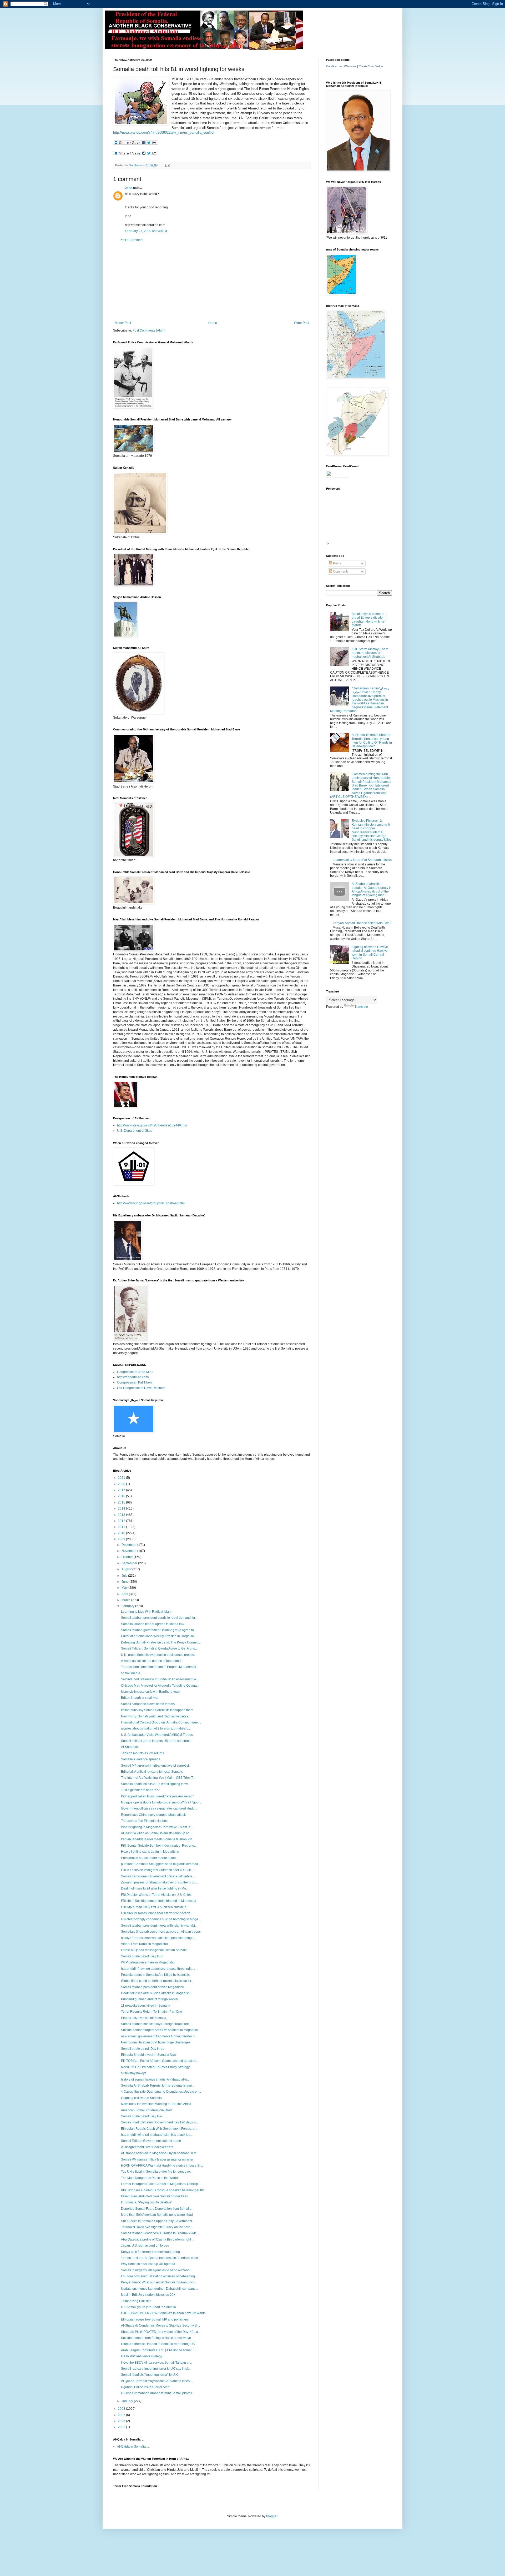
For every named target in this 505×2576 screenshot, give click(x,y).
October (128, 1557)
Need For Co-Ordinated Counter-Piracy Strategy (155, 2067)
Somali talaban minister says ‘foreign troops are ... (156, 2024)
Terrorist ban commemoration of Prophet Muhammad (159, 1667)
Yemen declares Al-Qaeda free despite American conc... (161, 2258)
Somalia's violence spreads (141, 1759)
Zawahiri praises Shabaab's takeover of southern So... (159, 1882)
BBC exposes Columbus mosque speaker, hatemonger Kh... (164, 2190)
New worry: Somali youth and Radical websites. (155, 1716)
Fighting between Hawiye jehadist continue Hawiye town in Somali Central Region (370, 953)
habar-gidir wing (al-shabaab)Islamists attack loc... (157, 2135)
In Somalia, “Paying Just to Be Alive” (147, 2202)
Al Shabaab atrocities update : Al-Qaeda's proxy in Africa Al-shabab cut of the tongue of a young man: (372, 889)
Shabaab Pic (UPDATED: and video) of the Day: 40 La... (161, 2332)
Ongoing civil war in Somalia (141, 2098)
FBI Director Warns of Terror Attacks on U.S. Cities (156, 1895)
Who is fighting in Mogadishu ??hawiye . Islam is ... (157, 1827)
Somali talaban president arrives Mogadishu (153, 1987)
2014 (122, 1508)
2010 (122, 1533)
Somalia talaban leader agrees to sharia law (153, 1624)
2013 (122, 1515)
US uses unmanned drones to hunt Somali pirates (156, 2393)
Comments (340, 572)
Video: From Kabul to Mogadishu (144, 1944)
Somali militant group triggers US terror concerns (156, 1741)
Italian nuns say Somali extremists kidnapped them (157, 1710)
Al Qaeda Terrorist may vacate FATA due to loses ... (157, 2381)
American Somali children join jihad (146, 2110)
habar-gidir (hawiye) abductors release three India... (158, 1969)
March (126, 1600)
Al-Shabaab (130, 1747)
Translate (361, 1007)
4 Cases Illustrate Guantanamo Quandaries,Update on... (161, 2092)
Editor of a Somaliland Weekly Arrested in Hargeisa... (159, 1636)
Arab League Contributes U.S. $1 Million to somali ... (158, 2350)
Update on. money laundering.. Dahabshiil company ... (160, 2289)
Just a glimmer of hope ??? (140, 1790)
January (128, 2401)
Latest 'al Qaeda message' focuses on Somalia (154, 1950)
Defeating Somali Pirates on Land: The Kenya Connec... (161, 1642)
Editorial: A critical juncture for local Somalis (152, 1772)
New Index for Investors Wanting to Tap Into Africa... (157, 2104)
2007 (122, 2415)
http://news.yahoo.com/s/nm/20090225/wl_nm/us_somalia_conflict (164, 132)
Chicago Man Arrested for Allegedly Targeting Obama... (160, 1686)
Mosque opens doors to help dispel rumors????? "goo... (161, 1802)
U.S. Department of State (135, 1131)
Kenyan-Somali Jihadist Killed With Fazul (362, 923)
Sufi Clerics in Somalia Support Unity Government (156, 2221)
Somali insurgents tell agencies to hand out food (155, 2270)
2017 (122, 1490)
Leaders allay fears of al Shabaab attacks (362, 860)
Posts (337, 563)
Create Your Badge (371, 66)
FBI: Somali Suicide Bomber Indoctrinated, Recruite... (159, 1846)
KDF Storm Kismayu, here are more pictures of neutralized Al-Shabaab (370, 653)
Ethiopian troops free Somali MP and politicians (155, 2319)
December (129, 1545)
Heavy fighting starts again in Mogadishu (150, 1852)
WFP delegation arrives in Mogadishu (148, 1962)
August (127, 1569)
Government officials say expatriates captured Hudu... (159, 1808)
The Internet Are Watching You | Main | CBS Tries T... (158, 1778)
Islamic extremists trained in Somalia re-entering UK (158, 2344)
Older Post (302, 323)
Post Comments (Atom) (149, 330)
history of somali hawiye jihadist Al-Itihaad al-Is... (155, 2079)
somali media (131, 1673)
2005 (122, 2421)
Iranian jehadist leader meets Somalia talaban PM (157, 1839)
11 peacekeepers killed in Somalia (146, 2006)
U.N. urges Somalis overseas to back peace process (158, 1655)
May (125, 1588)
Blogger (272, 2516)
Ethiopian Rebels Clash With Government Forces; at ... (160, 2129)
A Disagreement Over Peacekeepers (147, 2147)
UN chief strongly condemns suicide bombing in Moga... (161, 1919)
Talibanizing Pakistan (136, 2301)
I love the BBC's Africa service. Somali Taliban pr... (156, 2363)
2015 (122, 1502)
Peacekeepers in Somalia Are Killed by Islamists (155, 1975)
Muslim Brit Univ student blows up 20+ (148, 2295)
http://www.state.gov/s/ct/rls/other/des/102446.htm (152, 1125)
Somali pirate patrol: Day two (142, 2116)
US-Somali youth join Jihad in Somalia (148, 2307)
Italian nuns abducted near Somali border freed (155, 2196)
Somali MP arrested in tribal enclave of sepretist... (156, 1766)
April (125, 1594)
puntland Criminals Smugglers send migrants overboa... (161, 1864)
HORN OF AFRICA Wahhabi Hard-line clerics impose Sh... (162, 2166)
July (125, 1576)
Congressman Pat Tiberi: (135, 1382)
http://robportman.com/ (133, 1377)
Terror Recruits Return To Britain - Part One (151, 2012)
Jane (129, 188)
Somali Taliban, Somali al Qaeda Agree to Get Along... (159, 1648)
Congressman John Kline (135, 1372)
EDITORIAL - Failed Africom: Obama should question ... (160, 2061)
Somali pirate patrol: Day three (143, 2049)
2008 (122, 2409)
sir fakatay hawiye (134, 2073)
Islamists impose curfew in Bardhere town (151, 1692)
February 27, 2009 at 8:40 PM (146, 231)
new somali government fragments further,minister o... (159, 2036)
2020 (122, 1484)
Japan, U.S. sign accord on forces (145, 2246)
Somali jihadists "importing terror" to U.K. (150, 2375)
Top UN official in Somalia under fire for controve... (157, 2172)
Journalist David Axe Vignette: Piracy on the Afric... (157, 2227)
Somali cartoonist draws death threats (148, 1704)
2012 (122, 1521)
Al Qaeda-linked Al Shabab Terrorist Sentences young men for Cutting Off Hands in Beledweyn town (372, 741)
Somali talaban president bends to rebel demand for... (159, 1618)
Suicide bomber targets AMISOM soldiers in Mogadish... (161, 2030)
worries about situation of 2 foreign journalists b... (156, 1728)
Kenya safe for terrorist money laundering (150, 2252)
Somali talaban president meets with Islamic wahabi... (159, 1926)
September (130, 1563)
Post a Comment (132, 240)
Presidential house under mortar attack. (149, 1858)
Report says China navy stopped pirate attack (153, 1815)
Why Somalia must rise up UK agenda (148, 2264)
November (129, 1551)
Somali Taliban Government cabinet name (151, 2141)
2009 (122, 1539)
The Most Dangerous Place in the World (149, 2178)
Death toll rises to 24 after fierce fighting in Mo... (155, 1888)
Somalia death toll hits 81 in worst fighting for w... (155, 1784)
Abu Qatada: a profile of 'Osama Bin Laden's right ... (158, 2239)
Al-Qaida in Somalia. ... (133, 2447)
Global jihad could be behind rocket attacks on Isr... (157, 1981)
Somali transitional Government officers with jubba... (158, 1876)
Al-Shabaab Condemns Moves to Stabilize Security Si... (160, 2326)
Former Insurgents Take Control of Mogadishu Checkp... (161, 2184)
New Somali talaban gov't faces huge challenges (156, 2042)
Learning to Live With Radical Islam (146, 1612)
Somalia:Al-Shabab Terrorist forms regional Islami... (158, 2086)
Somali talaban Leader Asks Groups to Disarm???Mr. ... (160, 2233)
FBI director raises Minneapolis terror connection (156, 1913)
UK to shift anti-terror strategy (142, 2356)
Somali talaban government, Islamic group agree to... (159, 1630)
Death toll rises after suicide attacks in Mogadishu (156, 1993)
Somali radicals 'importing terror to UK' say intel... (156, 2369)
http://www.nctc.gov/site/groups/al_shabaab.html (151, 1203)
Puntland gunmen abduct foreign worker (150, 1999)
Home (213, 323)
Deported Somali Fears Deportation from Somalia (156, 2209)
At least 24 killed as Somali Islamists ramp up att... (156, 1833)
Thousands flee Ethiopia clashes (144, 1821)
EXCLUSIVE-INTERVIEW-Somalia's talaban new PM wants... (164, 2313)
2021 (122, 1478)
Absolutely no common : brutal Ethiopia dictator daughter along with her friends (369, 620)
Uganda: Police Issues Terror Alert (145, 2387)
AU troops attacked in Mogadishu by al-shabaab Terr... (160, 2153)
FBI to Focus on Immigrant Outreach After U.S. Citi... (157, 1870)
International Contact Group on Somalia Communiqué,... (161, 1722)
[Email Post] (168, 165)
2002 (122, 2427)
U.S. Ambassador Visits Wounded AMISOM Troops (157, 1735)
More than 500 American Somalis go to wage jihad (157, 2215)
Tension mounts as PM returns (143, 1753)
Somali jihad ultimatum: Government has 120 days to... (160, 2122)
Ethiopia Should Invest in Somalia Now (149, 2055)
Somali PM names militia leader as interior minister (157, 2159)
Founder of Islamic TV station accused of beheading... (159, 2276)
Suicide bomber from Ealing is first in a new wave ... (158, 2338)
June (125, 1582)
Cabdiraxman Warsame (341, 66)
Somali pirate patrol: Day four (142, 1956)
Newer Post (123, 323)
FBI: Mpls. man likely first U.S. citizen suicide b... (155, 1907)
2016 (122, 1496)
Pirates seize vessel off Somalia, (144, 2018)
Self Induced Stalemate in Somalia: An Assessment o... (160, 1679)
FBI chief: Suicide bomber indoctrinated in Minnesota (159, 1901)
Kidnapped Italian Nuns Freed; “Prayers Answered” (157, 1796)
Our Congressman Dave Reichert (141, 1388)
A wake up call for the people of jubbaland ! (152, 1661)
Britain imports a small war (140, 1698)
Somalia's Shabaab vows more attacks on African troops (161, 1932)
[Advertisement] (212, 282)
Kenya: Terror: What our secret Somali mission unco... (159, 2282)
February (128, 1606)
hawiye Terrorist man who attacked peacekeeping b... (159, 1938)
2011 (122, 1527)
